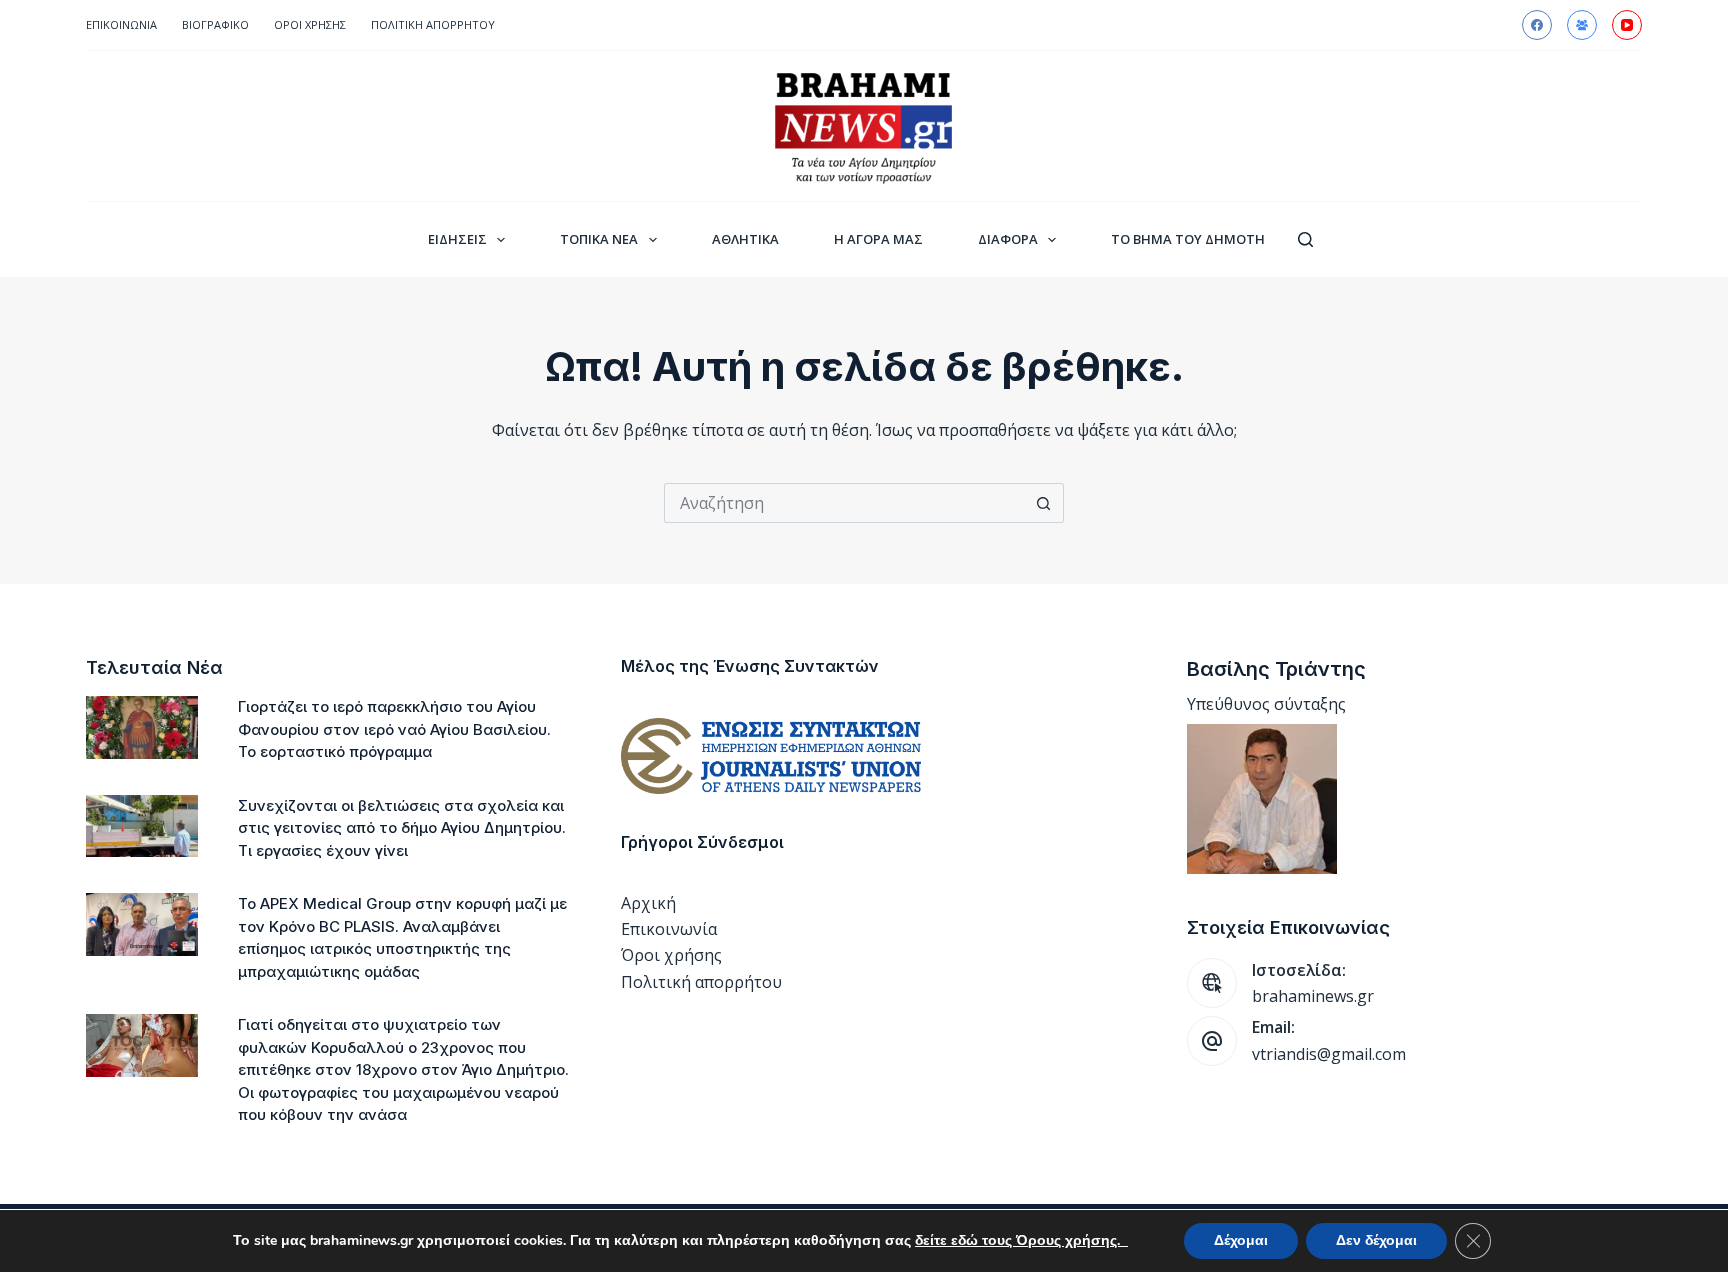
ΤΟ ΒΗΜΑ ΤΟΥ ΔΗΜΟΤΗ (1188, 239)
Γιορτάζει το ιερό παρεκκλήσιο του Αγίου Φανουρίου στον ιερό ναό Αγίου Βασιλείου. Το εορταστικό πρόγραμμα (394, 729)
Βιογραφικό (215, 24)
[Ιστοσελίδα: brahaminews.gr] (1212, 983)
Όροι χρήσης (671, 955)
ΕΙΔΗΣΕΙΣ (457, 239)
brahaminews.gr (1313, 996)
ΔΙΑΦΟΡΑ (1008, 239)
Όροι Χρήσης (310, 24)
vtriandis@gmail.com (1329, 1054)
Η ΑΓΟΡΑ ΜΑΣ (878, 239)
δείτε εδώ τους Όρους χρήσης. (1021, 1240)
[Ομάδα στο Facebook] (1582, 25)
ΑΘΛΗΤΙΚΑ (745, 239)
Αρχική (648, 903)
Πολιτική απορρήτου (433, 24)
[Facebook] (1537, 25)
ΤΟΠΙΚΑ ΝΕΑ (599, 239)
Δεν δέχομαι (1376, 1240)
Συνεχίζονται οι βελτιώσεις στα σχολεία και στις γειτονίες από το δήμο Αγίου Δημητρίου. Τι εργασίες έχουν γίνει (402, 828)
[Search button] (1044, 503)
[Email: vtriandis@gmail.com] (1212, 1041)
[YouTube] (1627, 25)
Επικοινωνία (121, 24)
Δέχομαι (1241, 1240)
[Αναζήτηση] (1305, 239)
